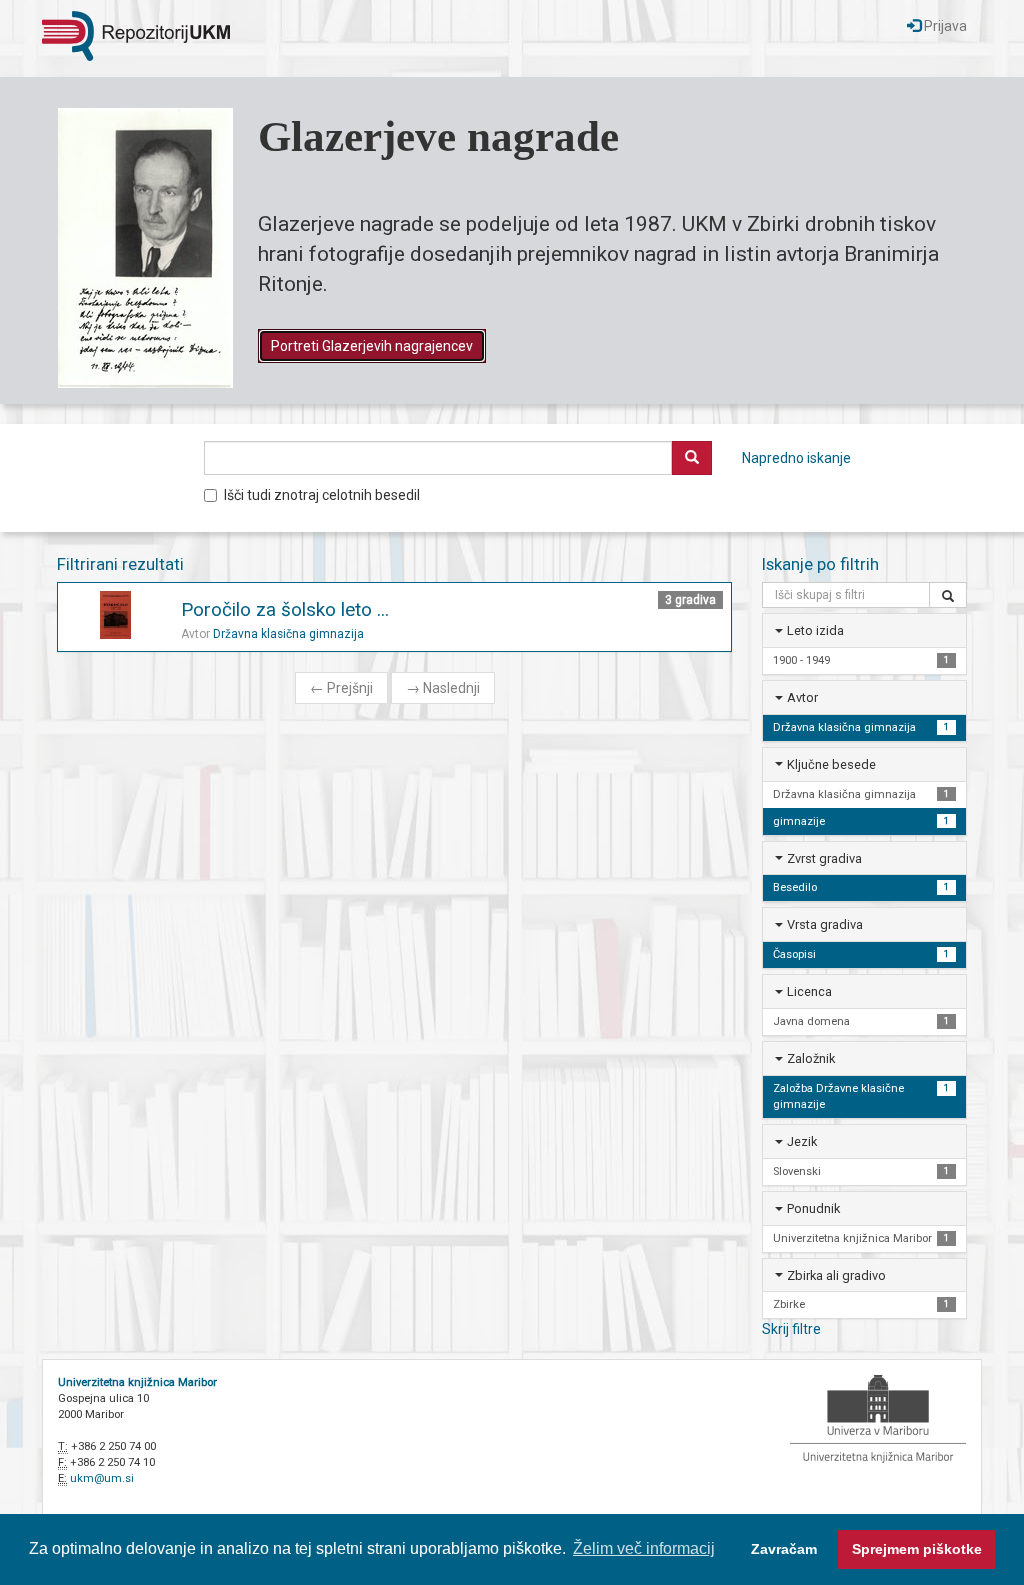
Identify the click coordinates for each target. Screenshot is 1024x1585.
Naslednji (443, 688)
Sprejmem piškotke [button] (917, 1549)
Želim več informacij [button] (644, 1548)
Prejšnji (341, 688)
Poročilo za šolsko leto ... (285, 609)
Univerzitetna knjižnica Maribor (137, 1382)
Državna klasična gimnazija (288, 634)
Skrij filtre (791, 1329)
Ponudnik (813, 1208)
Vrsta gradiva (825, 924)
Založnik (811, 1058)
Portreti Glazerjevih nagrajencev (372, 346)
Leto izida (815, 630)
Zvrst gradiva (824, 858)
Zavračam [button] (784, 1549)
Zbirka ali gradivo (836, 1275)
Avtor (802, 697)
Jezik (802, 1141)
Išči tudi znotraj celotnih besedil (322, 495)
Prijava (944, 26)
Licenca (809, 991)
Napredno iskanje (796, 458)
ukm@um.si (102, 1478)
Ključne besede (831, 764)
